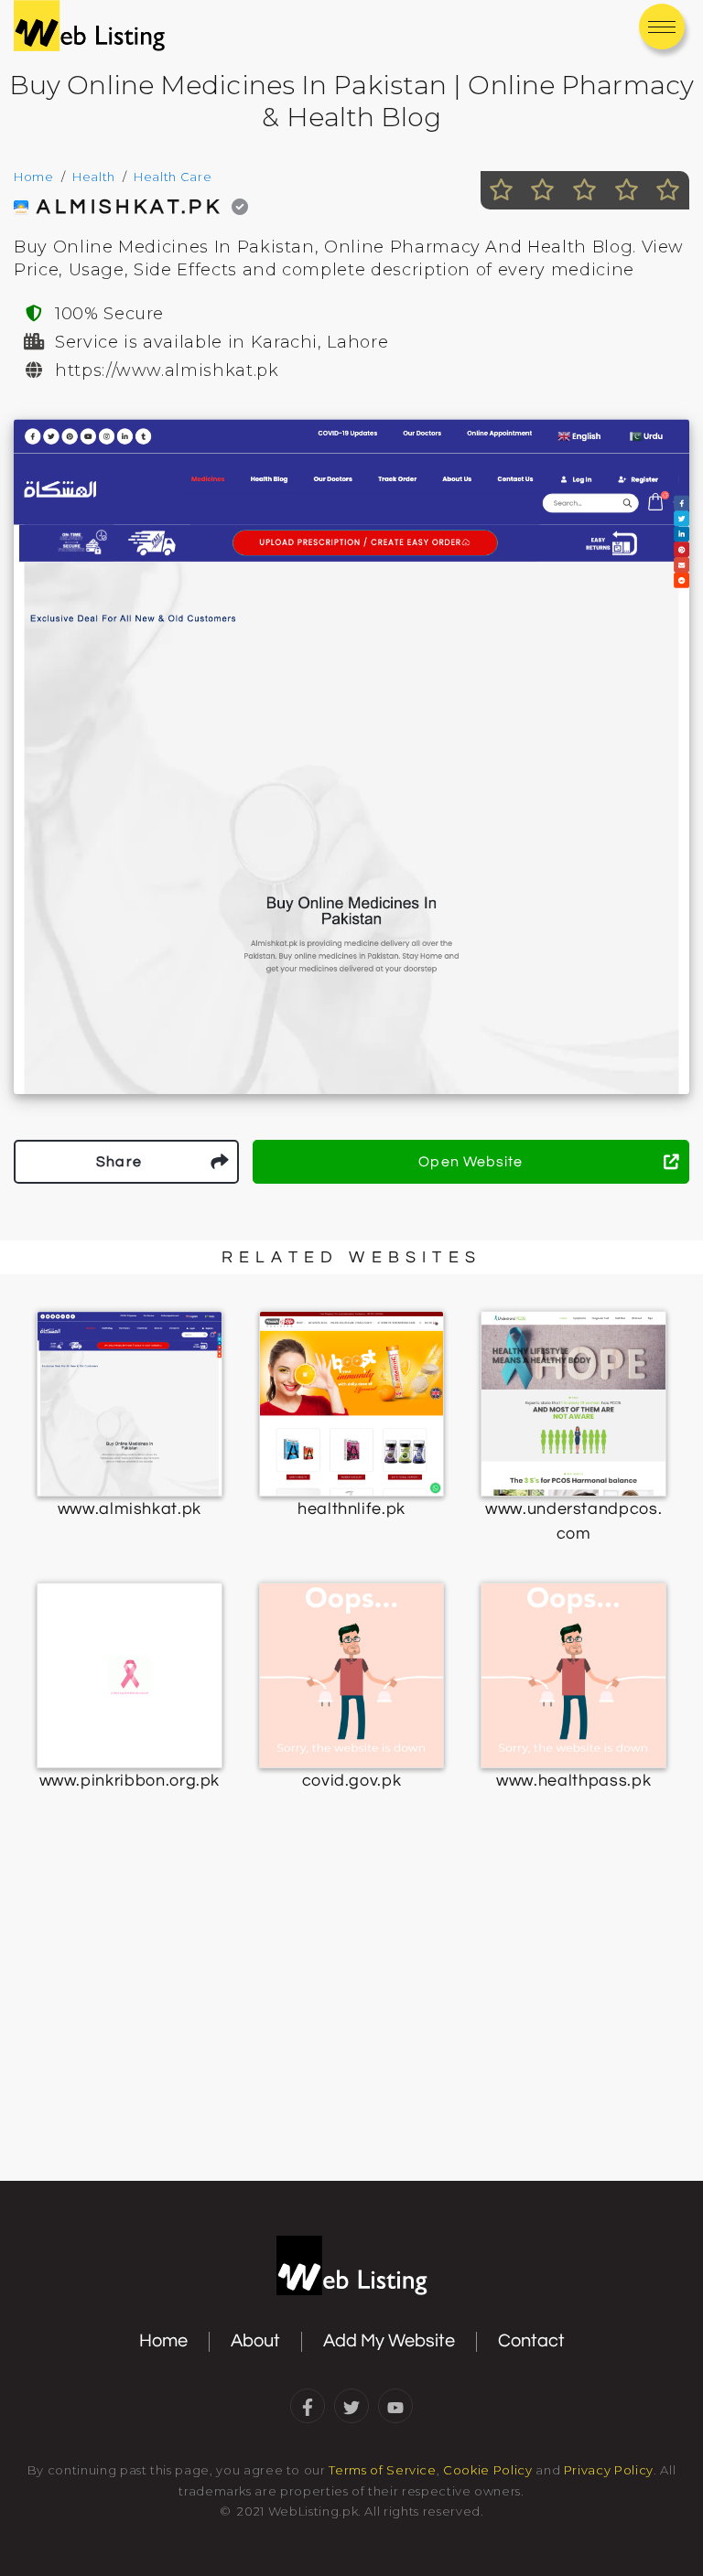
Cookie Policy (487, 2470)
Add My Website (389, 2341)
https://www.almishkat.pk (167, 370)
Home (34, 177)
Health (94, 177)
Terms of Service (382, 2470)
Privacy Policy (609, 2470)
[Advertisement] (351, 2033)
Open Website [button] (470, 1162)
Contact (531, 2341)
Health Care (173, 177)
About (255, 2341)
